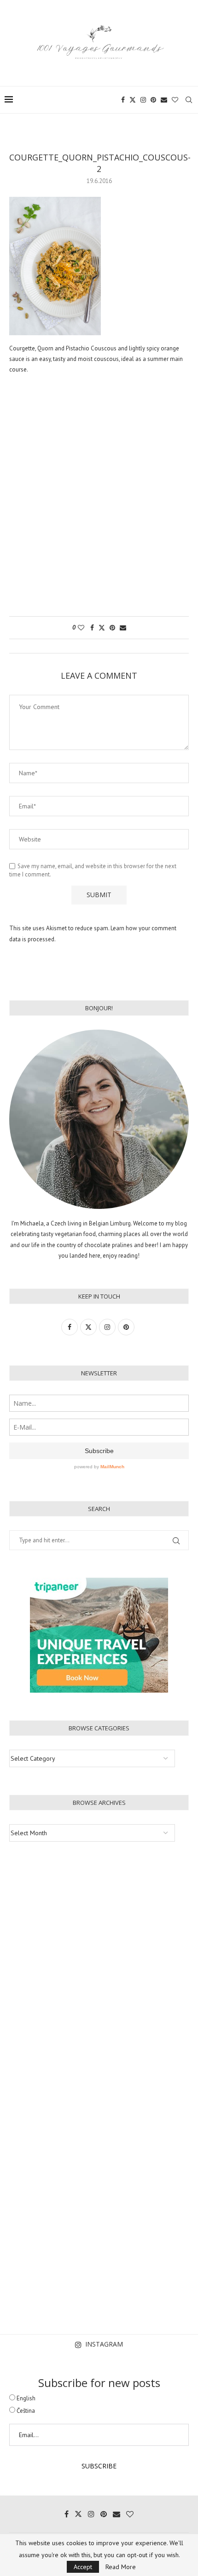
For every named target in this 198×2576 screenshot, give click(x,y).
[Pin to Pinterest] (112, 628)
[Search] (189, 100)
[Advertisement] (99, 500)
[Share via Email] (123, 628)
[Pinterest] (153, 100)
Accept (83, 2567)
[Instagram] (143, 100)
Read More (121, 2567)
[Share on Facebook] (92, 628)
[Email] (164, 100)
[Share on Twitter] (102, 628)
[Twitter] (133, 100)
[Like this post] (81, 628)
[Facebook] (123, 100)
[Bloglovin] (175, 100)
